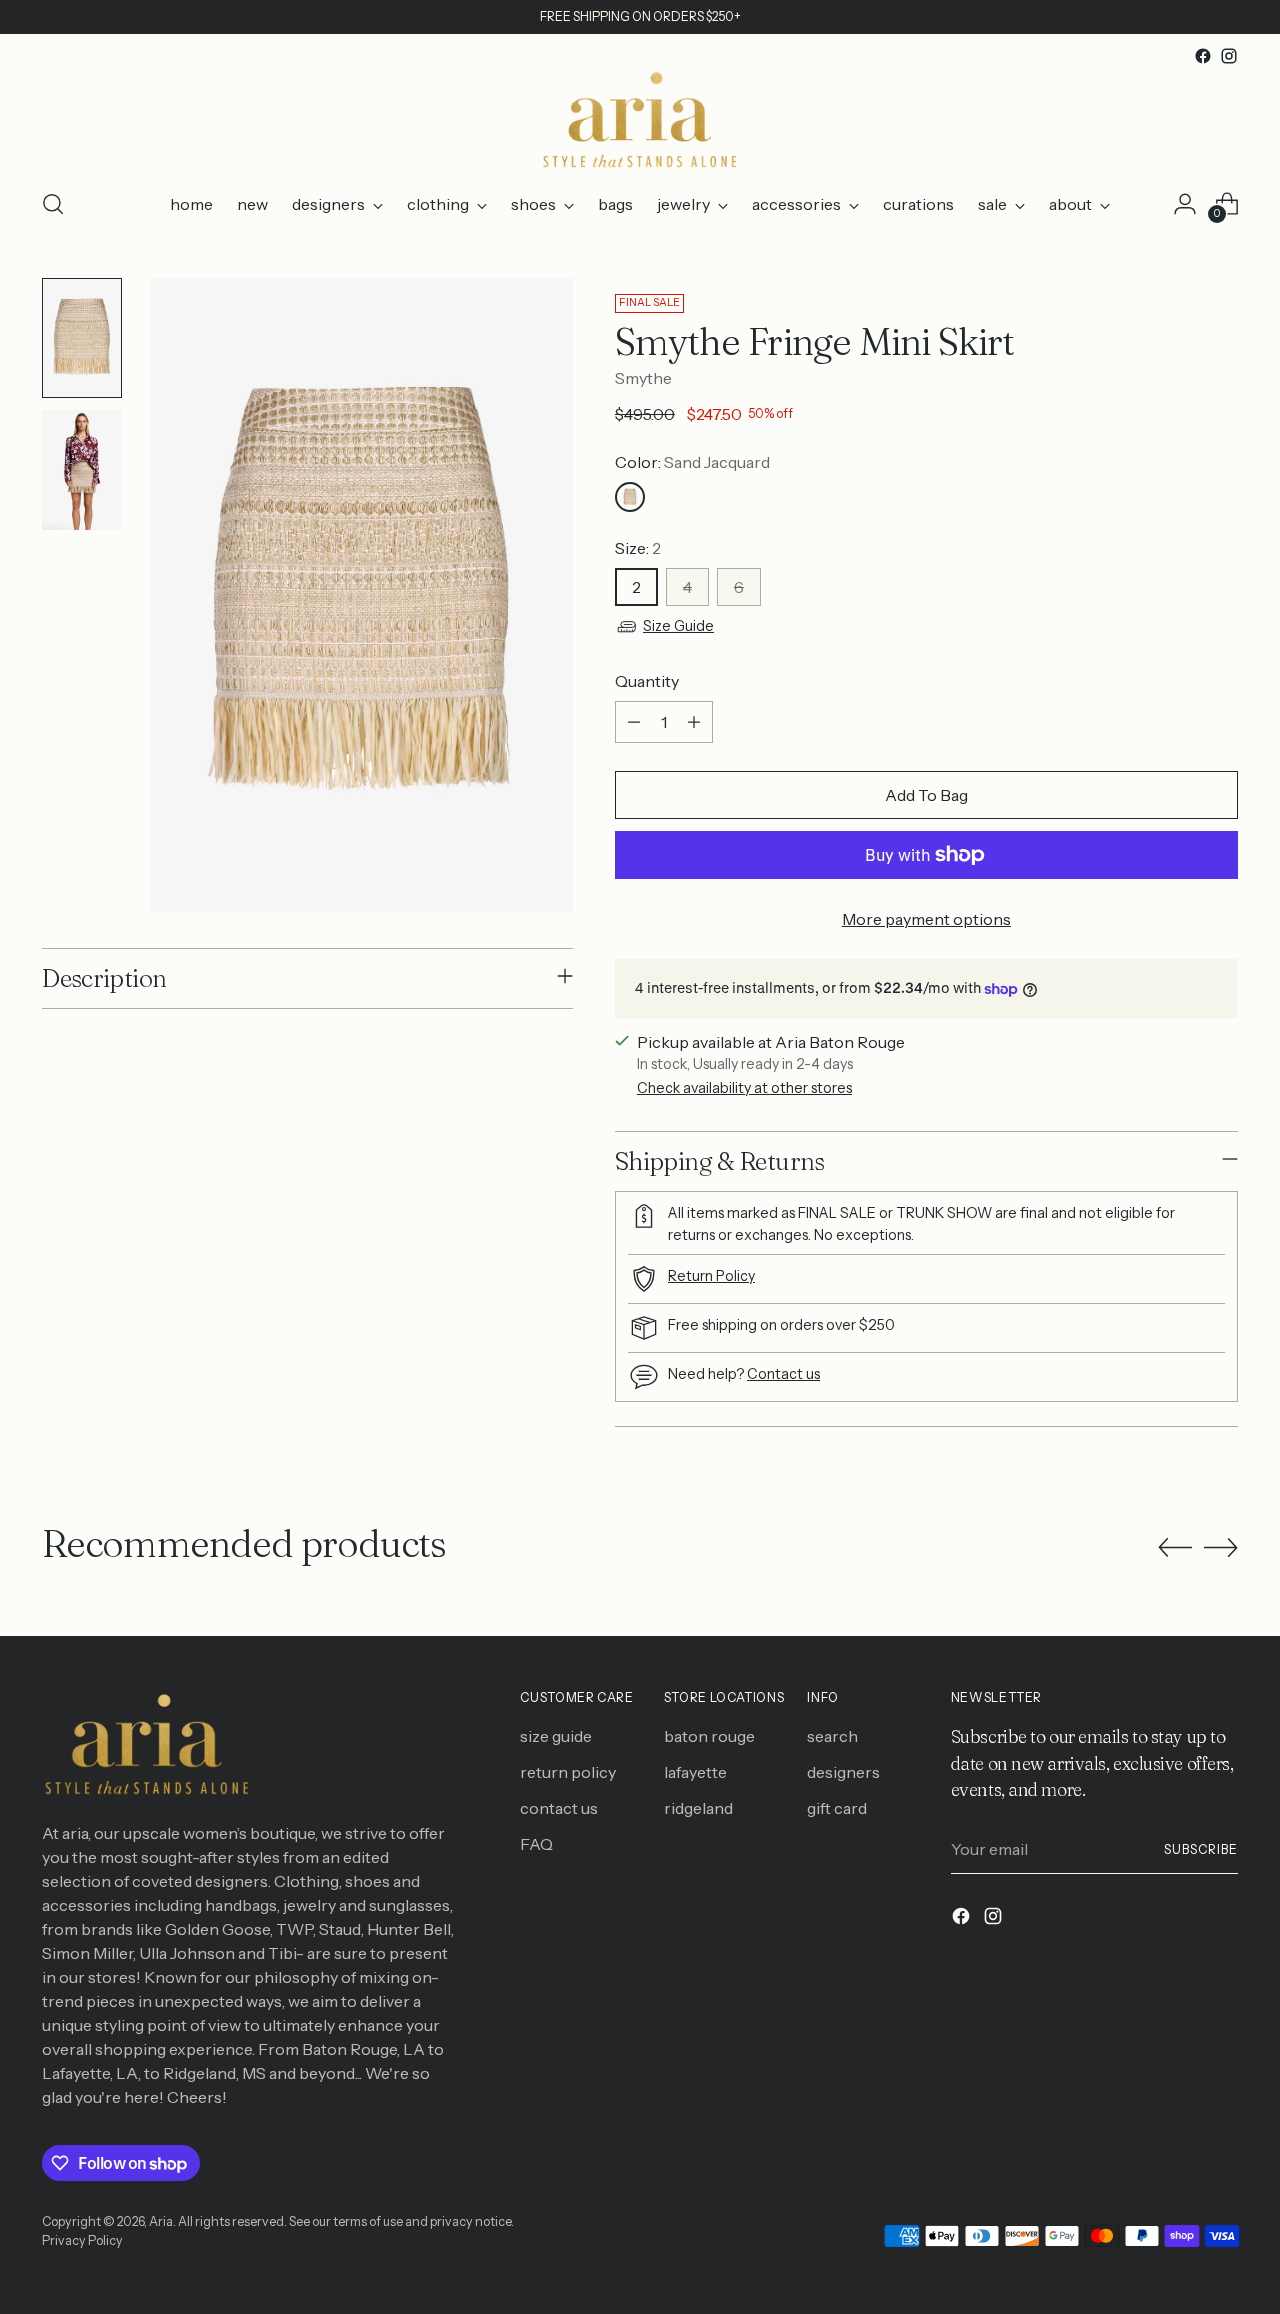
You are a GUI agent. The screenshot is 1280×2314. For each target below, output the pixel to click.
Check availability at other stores (744, 1088)
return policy (568, 1772)
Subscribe (1200, 1849)
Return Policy (711, 1276)
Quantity (647, 681)
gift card (837, 1808)
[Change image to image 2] (82, 470)
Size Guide (678, 626)
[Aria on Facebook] (1203, 56)
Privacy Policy (82, 2240)
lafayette (695, 1772)
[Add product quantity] (694, 722)
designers (843, 1772)
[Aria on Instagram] (1229, 56)
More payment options (926, 919)
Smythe (643, 378)
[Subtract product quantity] (634, 722)
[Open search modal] (53, 204)
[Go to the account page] (1185, 204)
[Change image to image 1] (82, 338)
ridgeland (698, 1808)
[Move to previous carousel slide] (1175, 1548)
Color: (692, 462)
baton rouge (709, 1736)
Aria (161, 2221)
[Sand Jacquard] (630, 497)
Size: (638, 548)
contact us (559, 1808)
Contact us (783, 1374)
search (832, 1736)
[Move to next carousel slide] (1221, 1547)
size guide (556, 1736)
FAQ (536, 1844)
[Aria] (640, 120)
